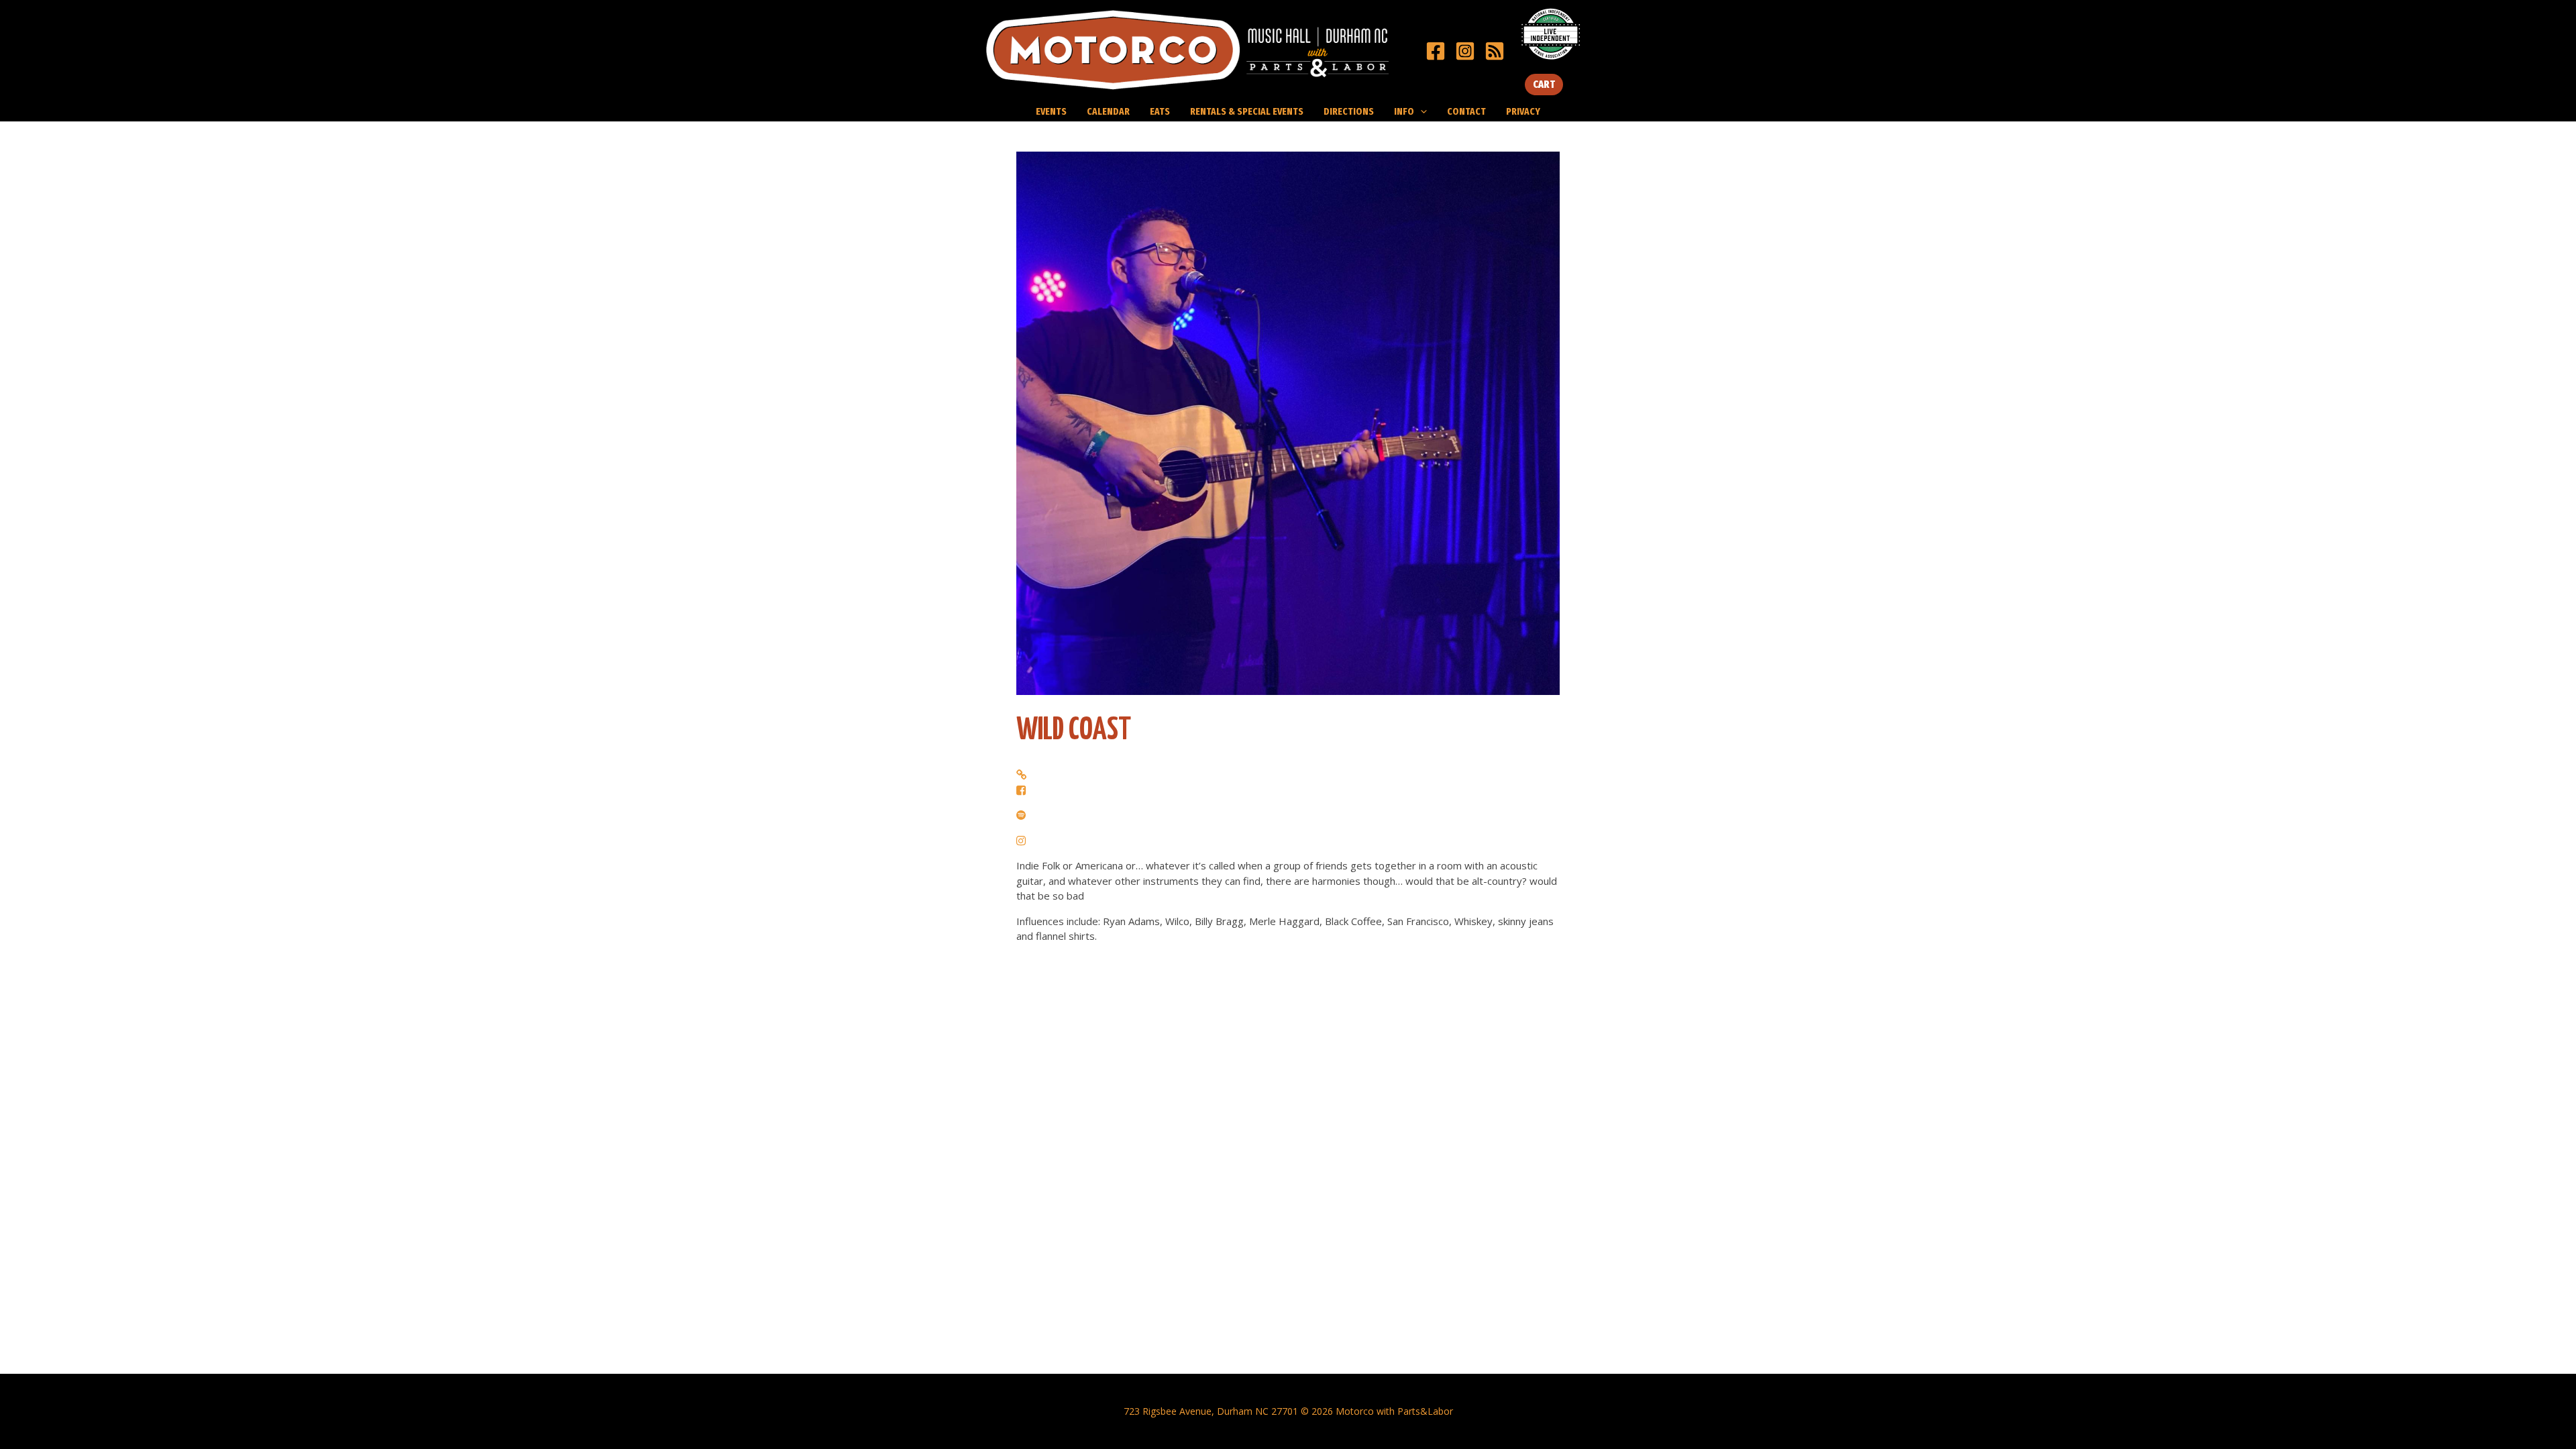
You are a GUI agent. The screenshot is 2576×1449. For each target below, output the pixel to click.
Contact (1466, 111)
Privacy (1523, 111)
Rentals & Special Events (1247, 111)
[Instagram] (1465, 51)
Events (1051, 111)
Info (1404, 111)
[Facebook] (1436, 51)
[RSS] (1495, 51)
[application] (1420, 111)
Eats (1160, 111)
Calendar (1108, 111)
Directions (1349, 111)
